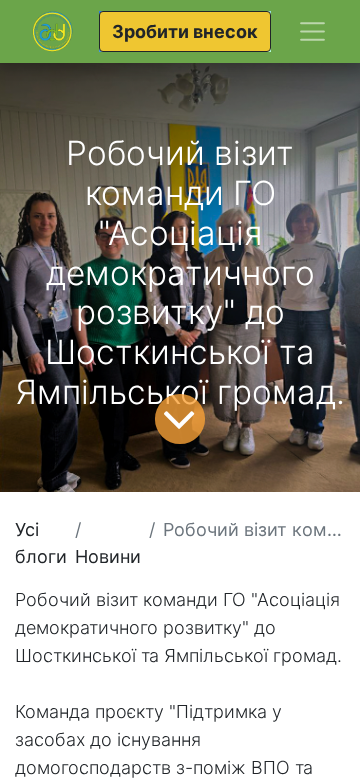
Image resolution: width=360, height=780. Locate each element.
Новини (108, 556)
